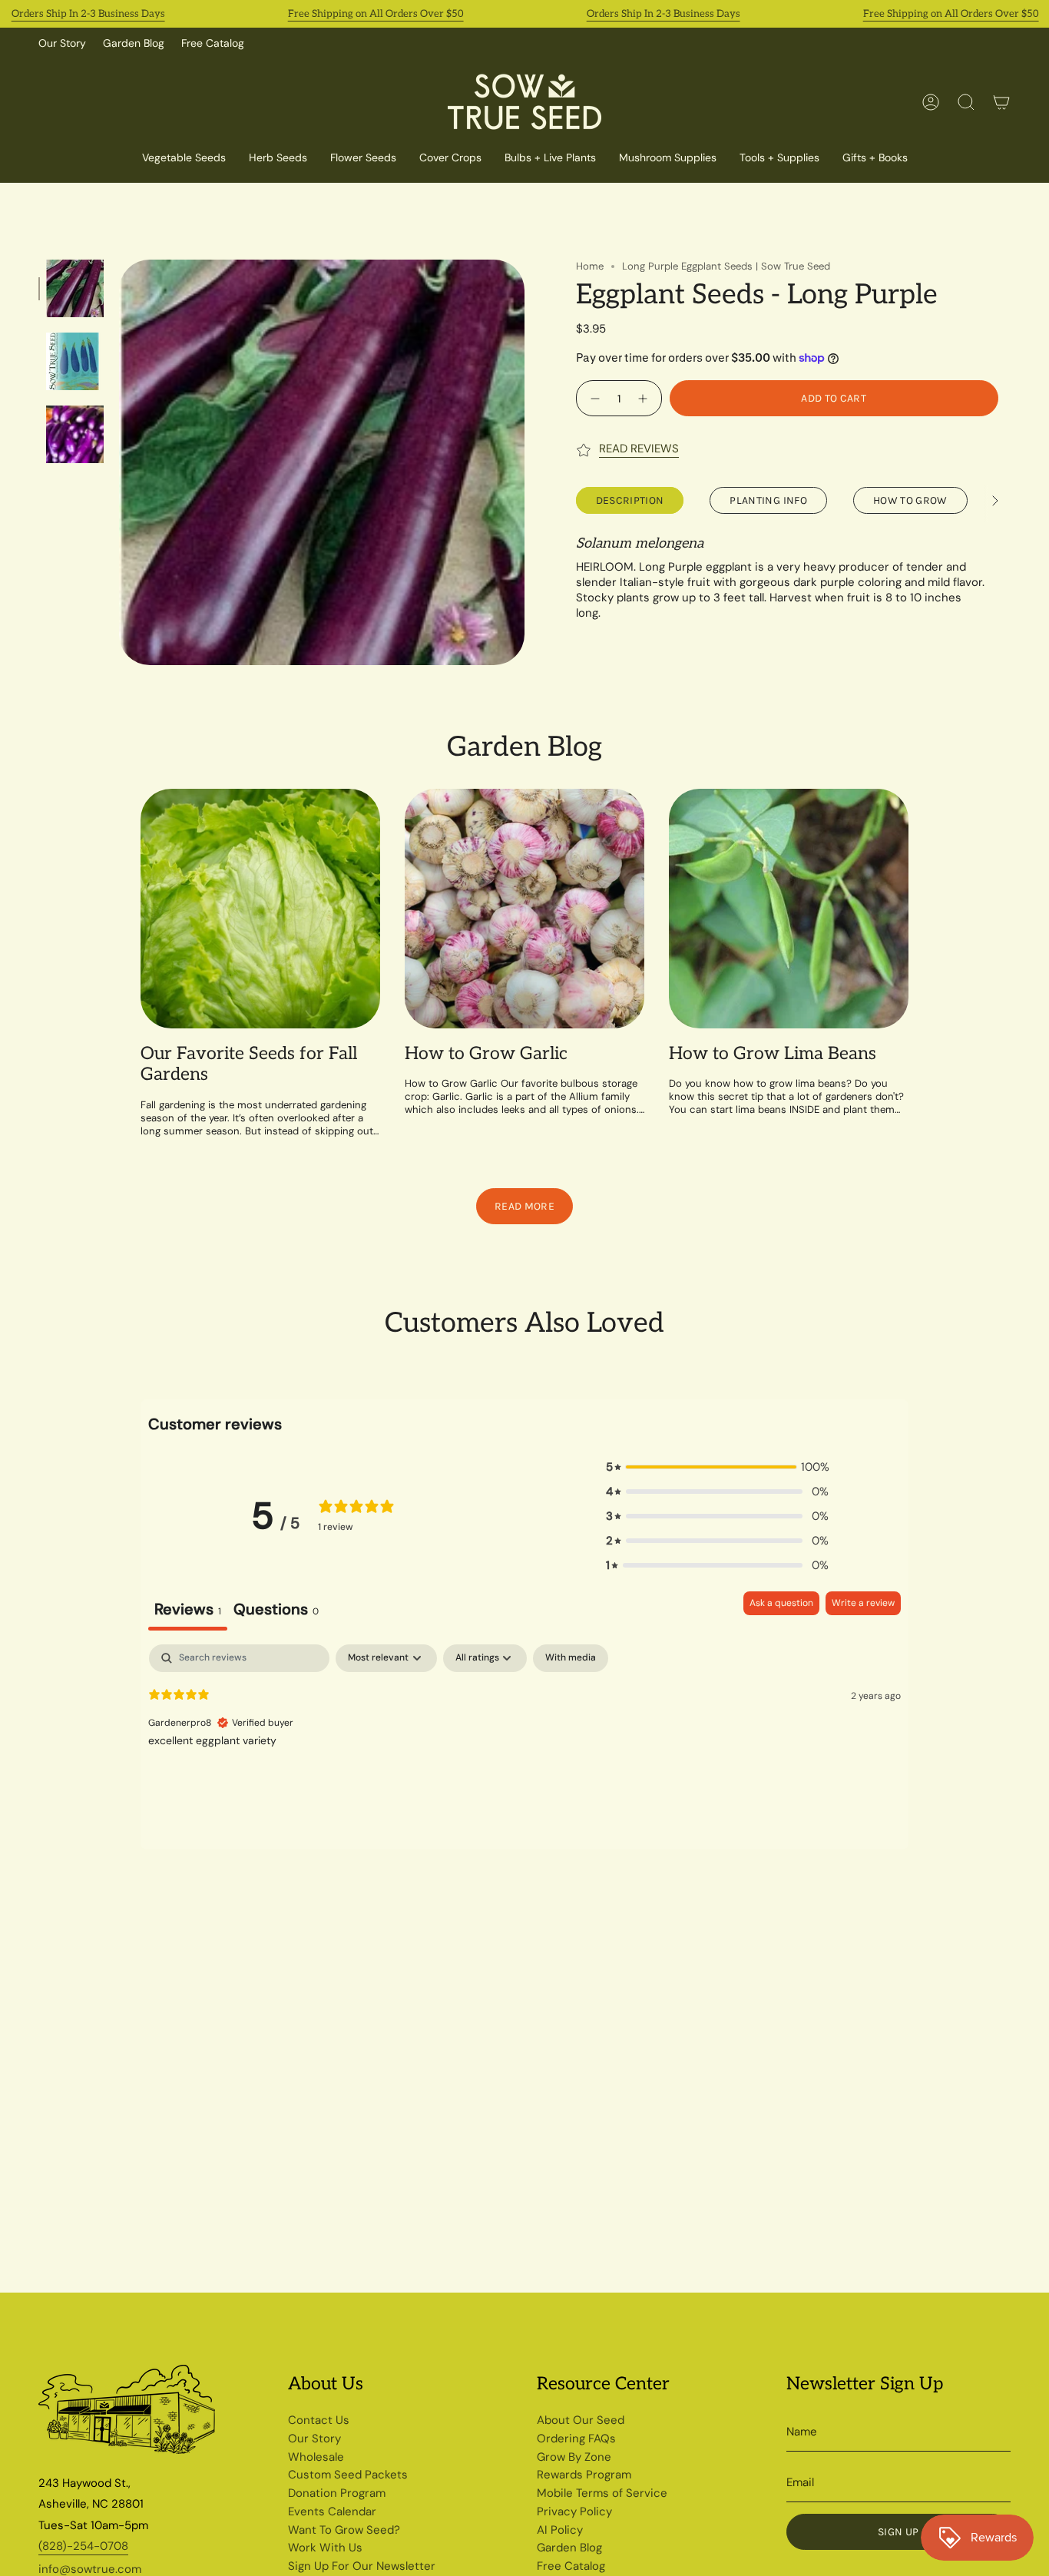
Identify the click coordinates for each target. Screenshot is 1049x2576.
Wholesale (316, 2457)
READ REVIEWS (639, 449)
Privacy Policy (574, 2511)
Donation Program (337, 2493)
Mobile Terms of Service (602, 2493)
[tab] (276, 1611)
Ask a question (781, 1603)
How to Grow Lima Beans (773, 1054)
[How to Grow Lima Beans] (789, 909)
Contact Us (319, 2420)
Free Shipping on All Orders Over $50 (376, 14)
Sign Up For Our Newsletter (362, 2566)
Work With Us (325, 2548)
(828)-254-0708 (83, 2546)
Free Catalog (213, 43)
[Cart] (1001, 102)
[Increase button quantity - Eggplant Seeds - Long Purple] (645, 398)
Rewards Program (584, 2475)
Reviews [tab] (188, 1609)
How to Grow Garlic (486, 1054)
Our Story (62, 43)
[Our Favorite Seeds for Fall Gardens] (260, 909)
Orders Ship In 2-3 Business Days (88, 14)
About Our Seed (581, 2420)
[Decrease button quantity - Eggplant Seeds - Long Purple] (593, 398)
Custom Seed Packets (348, 2475)
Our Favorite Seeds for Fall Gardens (249, 1065)
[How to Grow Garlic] (524, 909)
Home (590, 266)
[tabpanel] (524, 1743)
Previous (119, 462)
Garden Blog (134, 43)
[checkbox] (571, 1658)
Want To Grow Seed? (344, 2530)
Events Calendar (332, 2511)
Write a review (863, 1603)
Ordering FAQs (576, 2439)
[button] (450, 159)
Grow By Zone (574, 2457)
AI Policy (560, 2530)
